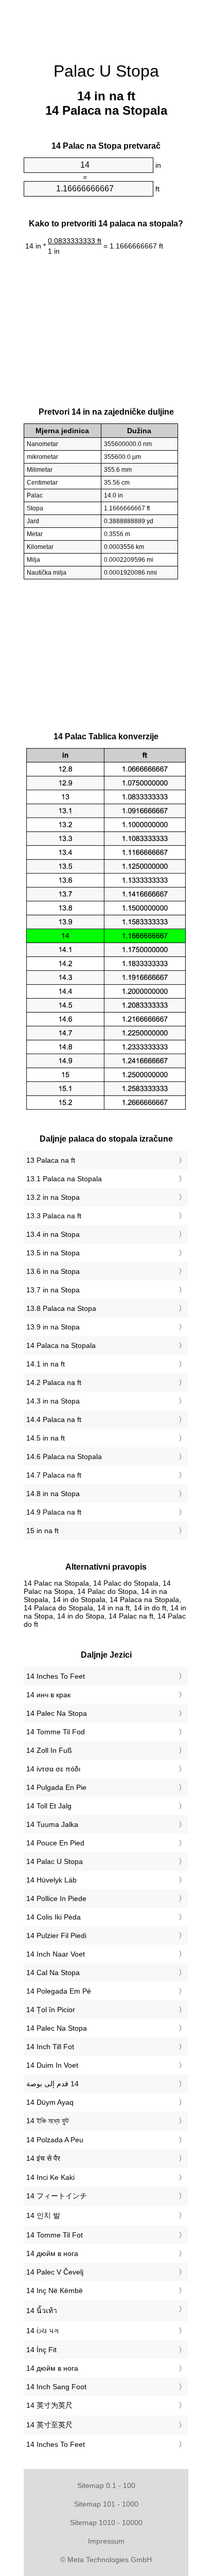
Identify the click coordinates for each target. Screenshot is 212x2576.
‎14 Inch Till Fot (50, 2047)
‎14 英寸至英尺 (49, 2425)
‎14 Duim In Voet (52, 2065)
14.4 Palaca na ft (54, 1419)
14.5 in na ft (46, 1438)
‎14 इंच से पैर (43, 2158)
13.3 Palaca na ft (54, 1216)
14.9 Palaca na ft (54, 1512)
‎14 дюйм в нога (52, 2253)
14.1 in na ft (46, 1364)
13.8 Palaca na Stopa (61, 1308)
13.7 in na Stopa (53, 1290)
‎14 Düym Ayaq (50, 2102)
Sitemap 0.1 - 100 (106, 2485)
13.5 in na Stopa (53, 1253)
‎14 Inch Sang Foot (56, 2387)
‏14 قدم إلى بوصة (52, 2084)
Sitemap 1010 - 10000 (106, 2522)
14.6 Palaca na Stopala (64, 1456)
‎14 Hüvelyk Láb (51, 1880)
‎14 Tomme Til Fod (56, 1732)
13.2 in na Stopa (53, 1197)
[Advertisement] (106, 26)
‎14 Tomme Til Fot (55, 2235)
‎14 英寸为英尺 (49, 2405)
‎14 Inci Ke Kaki (50, 2177)
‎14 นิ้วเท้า (42, 2311)
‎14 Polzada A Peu (55, 2140)
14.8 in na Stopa (53, 1494)
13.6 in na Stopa (53, 1271)
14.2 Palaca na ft (54, 1382)
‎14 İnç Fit (41, 2350)
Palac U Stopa (106, 71)
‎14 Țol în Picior (51, 2010)
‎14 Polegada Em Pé (59, 1991)
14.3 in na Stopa (53, 1401)
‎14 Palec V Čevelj (55, 2272)
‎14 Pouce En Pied (55, 1843)
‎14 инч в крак (48, 1695)
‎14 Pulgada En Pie (56, 1787)
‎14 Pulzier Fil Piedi (56, 1935)
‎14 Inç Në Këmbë (55, 2290)
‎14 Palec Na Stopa (57, 1713)
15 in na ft (42, 1531)
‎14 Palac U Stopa (55, 1861)
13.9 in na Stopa (53, 1327)
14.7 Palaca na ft (54, 1475)
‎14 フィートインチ (57, 2196)
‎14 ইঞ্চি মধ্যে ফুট (48, 2121)
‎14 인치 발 (43, 2215)
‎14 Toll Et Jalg (49, 1806)
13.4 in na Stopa (53, 1234)
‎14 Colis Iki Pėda (54, 1917)
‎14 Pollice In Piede (56, 1898)
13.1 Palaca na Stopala (64, 1179)
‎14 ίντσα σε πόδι (53, 1769)
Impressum (106, 2541)
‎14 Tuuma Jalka (52, 1824)
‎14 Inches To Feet (56, 1676)
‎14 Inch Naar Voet (56, 1954)
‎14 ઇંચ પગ (42, 2331)
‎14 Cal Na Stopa (53, 1973)
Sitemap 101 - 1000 (106, 2504)
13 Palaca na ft (51, 1160)
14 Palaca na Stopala (61, 1345)
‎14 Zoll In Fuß (49, 1750)
